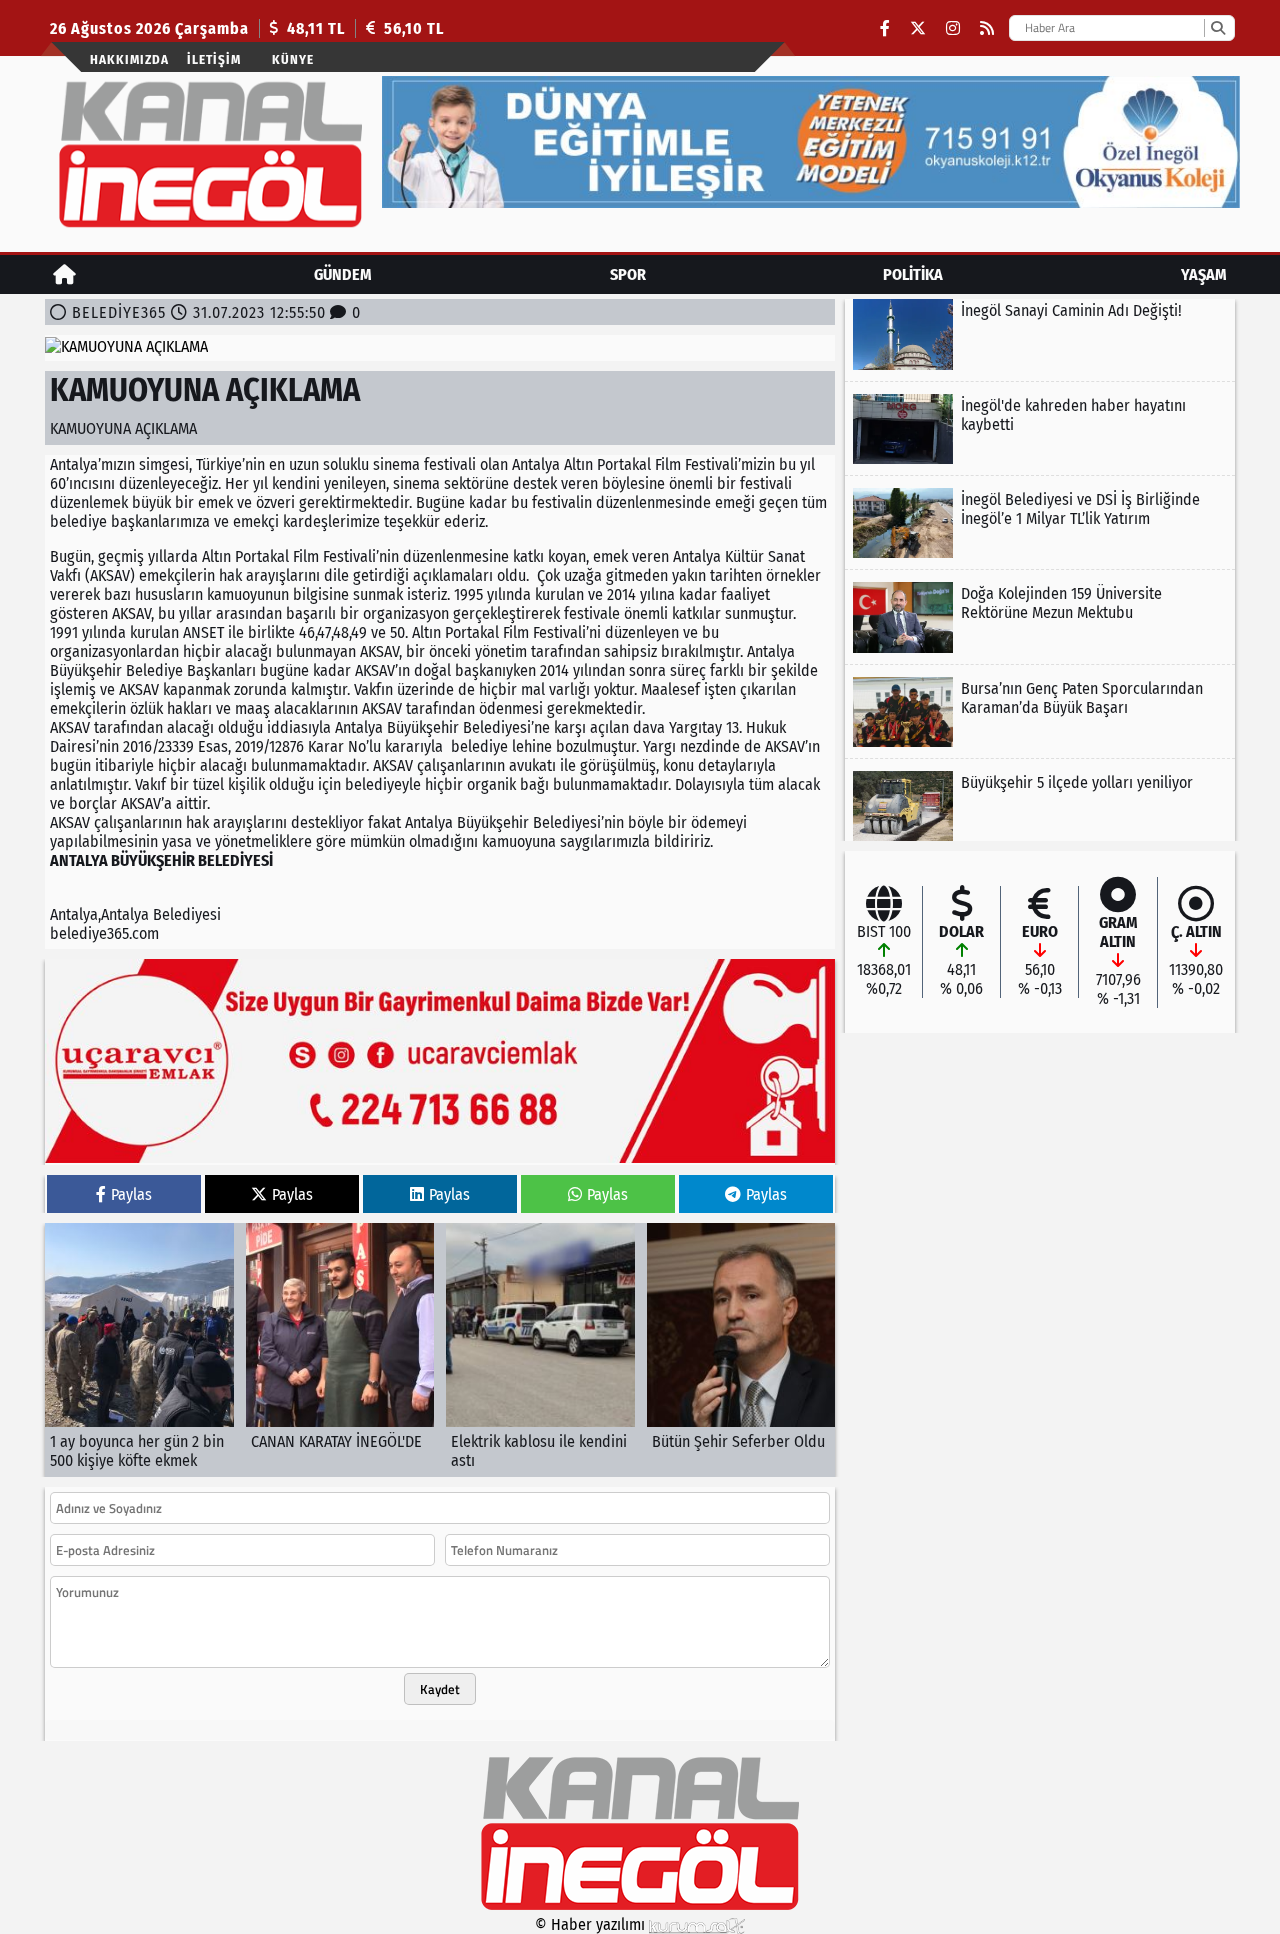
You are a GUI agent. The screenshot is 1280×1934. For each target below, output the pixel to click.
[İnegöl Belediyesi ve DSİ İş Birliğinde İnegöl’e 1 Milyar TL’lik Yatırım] (1040, 523)
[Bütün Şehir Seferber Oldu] (741, 1350)
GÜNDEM (343, 274)
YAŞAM (1204, 274)
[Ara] (1217, 28)
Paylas (131, 1194)
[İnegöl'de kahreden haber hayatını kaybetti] (1040, 429)
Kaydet (440, 1689)
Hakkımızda (129, 59)
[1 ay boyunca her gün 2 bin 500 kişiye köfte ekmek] (139, 1350)
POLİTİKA (913, 274)
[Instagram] (953, 28)
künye (293, 59)
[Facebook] (885, 28)
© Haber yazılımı (592, 1924)
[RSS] (987, 28)
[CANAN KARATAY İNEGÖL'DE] (340, 1350)
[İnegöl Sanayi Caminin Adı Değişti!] (1040, 334)
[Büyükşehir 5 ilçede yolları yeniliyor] (1040, 806)
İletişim (214, 59)
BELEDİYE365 (119, 312)
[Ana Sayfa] (64, 274)
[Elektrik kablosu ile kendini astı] (540, 1350)
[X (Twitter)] (918, 28)
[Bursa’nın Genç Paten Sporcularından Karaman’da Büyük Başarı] (1040, 712)
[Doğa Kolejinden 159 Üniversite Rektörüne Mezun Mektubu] (1040, 617)
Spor (628, 274)
